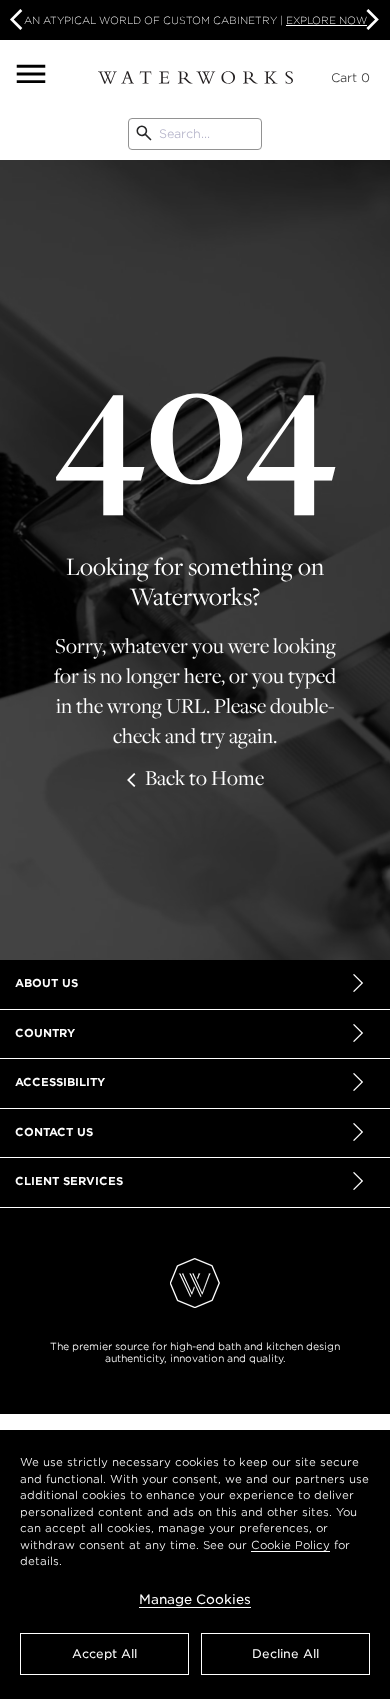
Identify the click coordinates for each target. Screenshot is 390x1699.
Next (370, 20)
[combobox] (195, 134)
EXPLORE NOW (326, 20)
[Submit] (144, 134)
